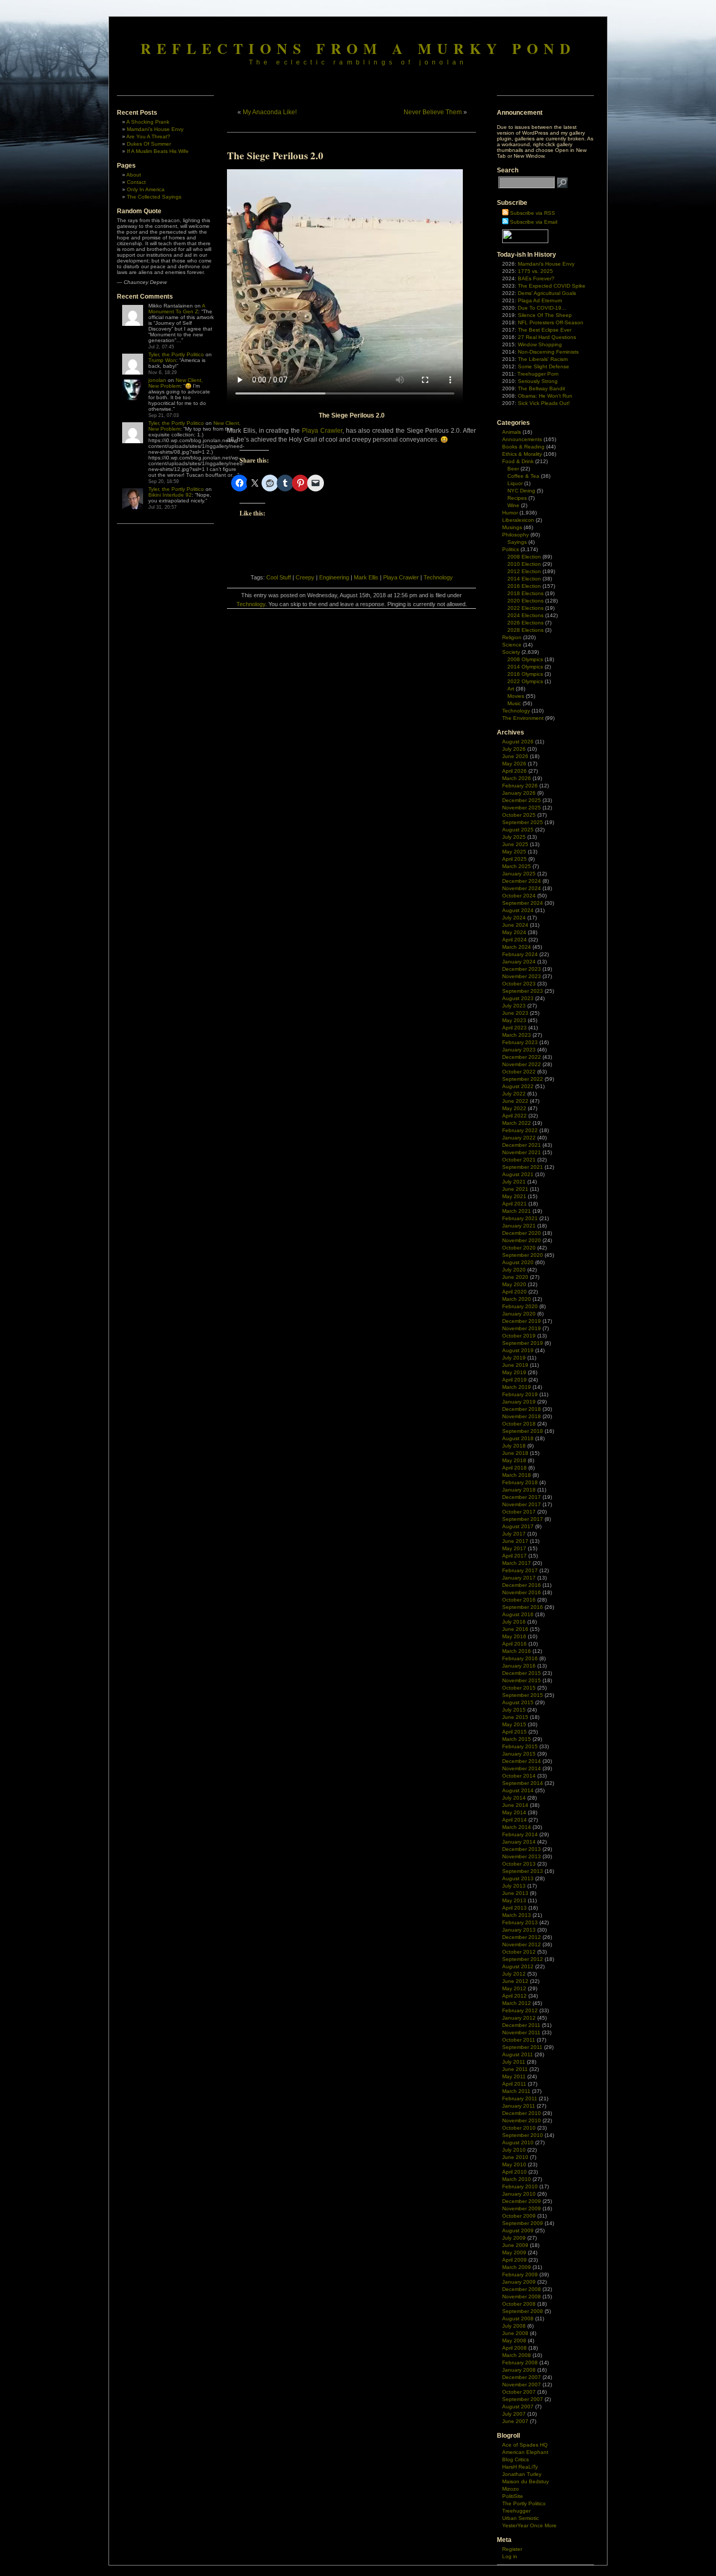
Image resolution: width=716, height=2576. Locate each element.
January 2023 (519, 1050)
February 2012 (520, 2010)
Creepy (305, 577)
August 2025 (518, 830)
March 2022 (517, 1123)
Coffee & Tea (523, 476)
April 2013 (514, 1908)
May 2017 (514, 1548)
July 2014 (514, 1798)
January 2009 (519, 2282)
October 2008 (519, 2304)
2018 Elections (525, 593)
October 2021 (519, 1160)
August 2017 (518, 1526)
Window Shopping (540, 344)
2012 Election (524, 571)
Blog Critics (516, 2459)
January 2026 (519, 793)
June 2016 (515, 1629)
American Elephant (525, 2452)
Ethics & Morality (522, 454)
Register (512, 2549)
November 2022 (522, 1064)
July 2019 (514, 1358)
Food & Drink (518, 461)
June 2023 (515, 1013)
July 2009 (514, 2238)
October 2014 (519, 1776)
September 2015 (523, 1695)
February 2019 (520, 1394)
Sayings (517, 542)
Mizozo (511, 2489)
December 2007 (522, 2377)
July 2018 (514, 1446)
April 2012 (514, 1996)
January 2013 (519, 1930)
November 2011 (521, 2032)
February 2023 (520, 1042)
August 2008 (518, 2319)
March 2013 (517, 1915)
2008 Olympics (525, 659)
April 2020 (514, 1292)
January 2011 (519, 2106)
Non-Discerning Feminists (548, 352)
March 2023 (517, 1035)
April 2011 (514, 2084)
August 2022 (518, 1086)
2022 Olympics (525, 681)
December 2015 (522, 1673)
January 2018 (519, 1490)
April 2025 (514, 859)
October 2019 (519, 1336)
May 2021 (514, 1196)
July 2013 (514, 1886)
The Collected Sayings (154, 197)
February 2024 (520, 954)
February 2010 (520, 2186)
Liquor (515, 483)
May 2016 (514, 1636)
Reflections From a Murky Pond (358, 48)
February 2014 (520, 1834)
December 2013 (522, 1849)
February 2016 (520, 1658)
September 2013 (523, 1871)
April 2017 (514, 1556)
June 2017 (515, 1541)
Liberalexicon (518, 520)
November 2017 (522, 1504)
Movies (516, 696)
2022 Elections (525, 608)
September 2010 (523, 2135)
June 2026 (515, 756)
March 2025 (517, 866)
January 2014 (519, 1842)
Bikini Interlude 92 (170, 495)
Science (512, 645)
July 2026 (514, 749)
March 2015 (517, 1739)
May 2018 (514, 1460)
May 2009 (514, 2252)
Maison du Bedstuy (525, 2481)
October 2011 (519, 2040)
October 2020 (519, 1248)
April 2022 (514, 1116)
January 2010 (519, 2194)
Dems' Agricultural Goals (547, 293)
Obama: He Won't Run (545, 396)
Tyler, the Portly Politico (176, 354)
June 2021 (515, 1189)
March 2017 (517, 1563)
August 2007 (518, 2407)
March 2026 (517, 778)
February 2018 (520, 1482)
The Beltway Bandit (541, 388)
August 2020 (518, 1262)
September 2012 (523, 1959)
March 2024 (517, 947)
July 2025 (514, 837)
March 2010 (517, 2179)
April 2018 (514, 1468)
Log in (510, 2556)
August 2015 (518, 1702)
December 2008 (522, 2289)
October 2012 (519, 1952)
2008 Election (524, 557)
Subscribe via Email (534, 222)
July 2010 (514, 2150)
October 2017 (519, 1512)
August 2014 (518, 1790)
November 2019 (522, 1328)
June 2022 (515, 1101)
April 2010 (514, 2172)
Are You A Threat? (148, 136)
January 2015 (519, 1754)
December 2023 (522, 969)
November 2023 (522, 976)
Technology (438, 577)
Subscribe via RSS (533, 213)
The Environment (523, 718)
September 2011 (522, 2047)
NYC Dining (521, 491)
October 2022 (519, 1072)
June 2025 (515, 844)
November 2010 (522, 2120)
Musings (512, 527)
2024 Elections (525, 615)
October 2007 (519, 2392)
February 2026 (520, 786)
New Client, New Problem (176, 383)
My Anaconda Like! (270, 112)
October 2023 (519, 984)
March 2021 (517, 1211)
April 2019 (514, 1380)
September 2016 (523, 1607)
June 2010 (515, 2157)
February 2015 (520, 1746)
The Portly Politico (524, 2503)
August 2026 (518, 742)
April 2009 (514, 2260)
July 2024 (514, 918)
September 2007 (523, 2399)
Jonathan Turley (522, 2474)
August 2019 (518, 1350)
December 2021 (522, 1145)
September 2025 (523, 822)
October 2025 (519, 815)
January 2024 (519, 962)
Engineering (334, 577)
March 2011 (516, 2091)
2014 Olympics (525, 667)
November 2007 (522, 2385)
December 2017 (522, 1497)
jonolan (157, 380)
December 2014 (522, 1761)
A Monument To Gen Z (177, 309)
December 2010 (522, 2113)
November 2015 (522, 1680)
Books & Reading (523, 447)
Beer (513, 469)
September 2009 (523, 2223)
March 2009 (517, 2267)
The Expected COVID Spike (552, 286)
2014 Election (524, 579)
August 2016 (518, 1614)
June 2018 (515, 1453)
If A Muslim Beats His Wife (158, 151)
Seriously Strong (538, 381)
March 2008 (517, 2355)
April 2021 (514, 1204)
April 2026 (514, 771)
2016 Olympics (525, 674)
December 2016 (522, 1585)
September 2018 (523, 1431)
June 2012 (515, 1981)
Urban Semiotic (520, 2518)
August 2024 (518, 910)
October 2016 (519, 1600)
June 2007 (515, 2421)
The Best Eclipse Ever (545, 330)
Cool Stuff (279, 577)
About (134, 175)
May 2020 (514, 1284)
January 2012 (519, 2018)
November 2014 (522, 1768)
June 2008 (515, 2333)
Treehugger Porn (538, 374)
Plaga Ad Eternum (540, 300)
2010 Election (524, 564)
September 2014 (523, 1783)
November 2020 (522, 1240)
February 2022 (520, 1130)
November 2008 (522, 2297)
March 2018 (517, 1475)
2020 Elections (525, 601)
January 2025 (519, 874)
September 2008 (523, 2311)
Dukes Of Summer (149, 144)
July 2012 (514, 1974)
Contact (136, 182)
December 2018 (522, 1409)
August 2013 (518, 1878)
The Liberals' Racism (543, 359)
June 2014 (515, 1805)
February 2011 (520, 2098)
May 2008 (514, 2341)
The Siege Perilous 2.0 (275, 156)
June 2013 (515, 1893)
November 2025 (522, 808)
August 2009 (518, 2230)
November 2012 (522, 1944)
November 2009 (522, 2208)
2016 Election (524, 586)
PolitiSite (513, 2496)
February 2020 (520, 1306)
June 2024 (515, 925)
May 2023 (514, 1020)
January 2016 (519, 1666)
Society (511, 652)
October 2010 (519, 2128)
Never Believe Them (433, 112)
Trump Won (162, 360)
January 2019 (519, 1402)
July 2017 (514, 1534)
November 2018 (522, 1416)
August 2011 (518, 2054)
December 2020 (522, 1233)
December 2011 (521, 2025)
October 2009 (519, 2216)
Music (514, 703)
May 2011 (514, 2076)
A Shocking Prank (148, 122)
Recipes (517, 498)
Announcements (522, 439)
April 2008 (514, 2348)
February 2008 (520, 2363)
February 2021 (520, 1218)
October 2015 (519, 1688)
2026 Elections (525, 623)
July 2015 (514, 1710)
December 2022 (522, 1057)
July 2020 (514, 1270)
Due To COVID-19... (542, 308)
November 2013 (522, 1856)
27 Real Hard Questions (547, 337)
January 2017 (519, 1578)
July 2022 (514, 1094)
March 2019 (517, 1387)
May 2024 (514, 932)
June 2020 (515, 1277)
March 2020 (517, 1299)
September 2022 (523, 1079)
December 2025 (522, 800)
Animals (512, 432)
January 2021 (519, 1226)
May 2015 (514, 1724)
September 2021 (523, 1167)
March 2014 (517, 1827)
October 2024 (519, 896)
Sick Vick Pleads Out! (544, 403)
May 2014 (514, 1812)
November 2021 (522, 1152)
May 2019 (514, 1372)
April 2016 (514, 1644)
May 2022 (514, 1108)
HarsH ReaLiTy (520, 2467)
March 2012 (517, 2003)
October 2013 (519, 1864)
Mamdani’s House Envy (155, 129)
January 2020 (519, 1314)
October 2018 (519, 1424)
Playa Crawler (322, 431)
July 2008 (514, 2326)
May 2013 (514, 1900)
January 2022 (519, 1138)
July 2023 (514, 1006)
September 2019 (523, 1343)
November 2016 (522, 1592)
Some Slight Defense (544, 366)
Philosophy (516, 535)
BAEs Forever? (536, 278)
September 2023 (523, 991)
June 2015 (515, 1717)
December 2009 (522, 2201)
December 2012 (522, 1937)
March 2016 (517, 1651)
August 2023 (518, 998)
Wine (513, 505)
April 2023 (514, 1028)
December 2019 (522, 1321)
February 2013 (520, 1922)
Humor (510, 513)
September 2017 (523, 1519)
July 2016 (514, 1622)
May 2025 (514, 852)
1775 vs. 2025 (535, 271)
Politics (511, 549)
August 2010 (518, 2142)
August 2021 (518, 1174)
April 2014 (514, 1820)
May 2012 (514, 1988)
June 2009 (515, 2245)
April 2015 (514, 1732)
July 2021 (514, 1182)
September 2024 (523, 903)
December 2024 (522, 881)
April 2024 (514, 940)
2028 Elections (525, 630)
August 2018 (518, 1438)
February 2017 (520, 1570)
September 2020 (523, 1255)
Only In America (146, 189)
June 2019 (515, 1365)
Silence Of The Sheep (545, 315)
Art (511, 689)
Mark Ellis (366, 577)
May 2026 (514, 764)
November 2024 (522, 888)
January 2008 (519, 2370)
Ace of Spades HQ (525, 2445)
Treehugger (516, 2511)
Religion (512, 637)
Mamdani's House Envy (546, 264)
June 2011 (515, 2069)
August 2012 (518, 1966)
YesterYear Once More (529, 2525)
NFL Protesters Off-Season (551, 322)
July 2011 (514, 2062)
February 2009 (520, 2274)
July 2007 (514, 2414)
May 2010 (514, 2164)
